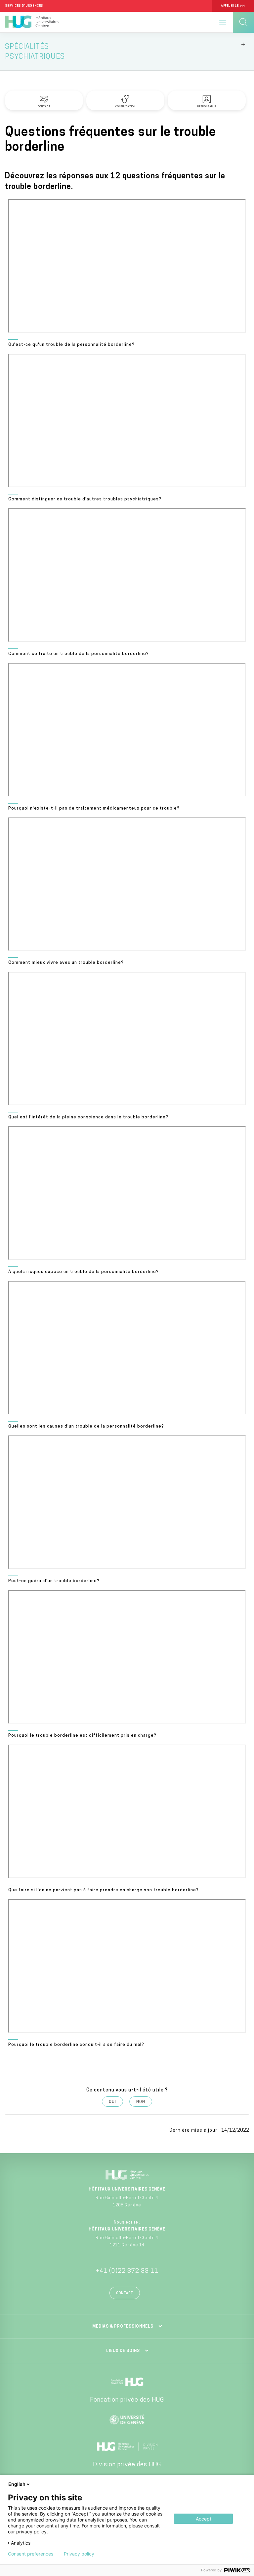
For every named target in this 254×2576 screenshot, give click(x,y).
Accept (204, 2519)
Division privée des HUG (127, 2465)
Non (141, 2102)
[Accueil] (32, 22)
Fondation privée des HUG (127, 2400)
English (17, 2484)
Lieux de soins (123, 2351)
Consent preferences (31, 2554)
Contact (125, 2293)
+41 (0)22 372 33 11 (127, 2271)
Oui (112, 2102)
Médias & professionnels (123, 2327)
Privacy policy (79, 2554)
